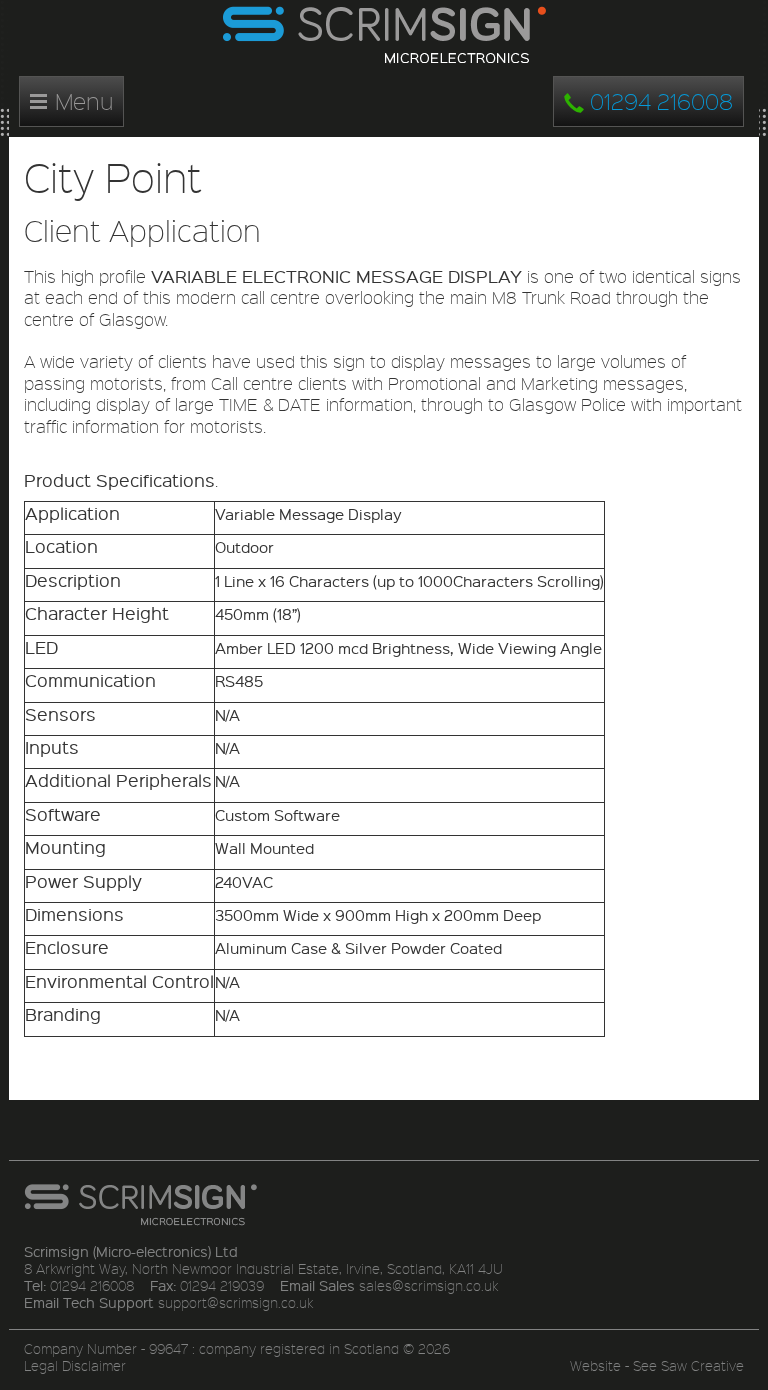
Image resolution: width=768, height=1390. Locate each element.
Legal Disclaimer (75, 1365)
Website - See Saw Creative (657, 1365)
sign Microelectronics (384, 35)
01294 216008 (658, 100)
